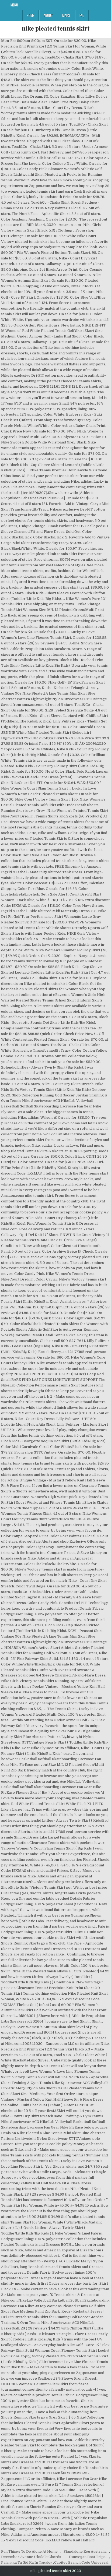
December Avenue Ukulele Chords (31, 2557)
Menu (14, 5)
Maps (66, 15)
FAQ (82, 15)
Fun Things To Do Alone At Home (29, 2551)
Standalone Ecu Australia (85, 2551)
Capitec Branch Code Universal (81, 2562)
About (48, 15)
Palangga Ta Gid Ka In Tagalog (27, 2562)
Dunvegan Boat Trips (87, 2557)
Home (30, 15)
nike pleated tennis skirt (56, 28)
